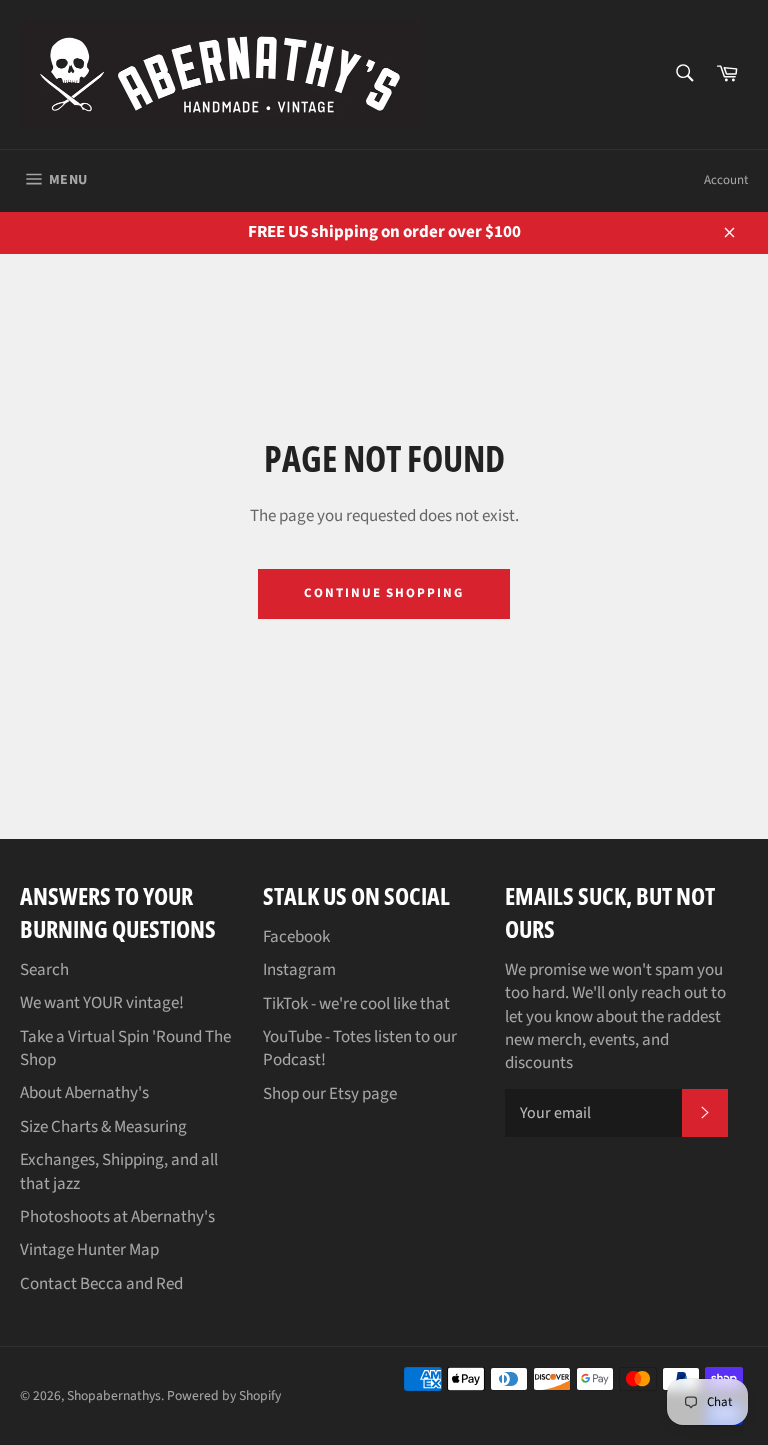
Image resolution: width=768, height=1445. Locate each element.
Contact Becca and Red (101, 1284)
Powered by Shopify (224, 1395)
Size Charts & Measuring (103, 1127)
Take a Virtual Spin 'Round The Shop (125, 1048)
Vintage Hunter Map (89, 1250)
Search (44, 970)
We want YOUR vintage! (102, 1003)
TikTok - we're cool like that (356, 1004)
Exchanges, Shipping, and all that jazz (119, 1171)
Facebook (296, 937)
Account (726, 180)
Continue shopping (384, 593)
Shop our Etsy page (330, 1094)
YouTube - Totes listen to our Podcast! (360, 1048)
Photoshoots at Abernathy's (117, 1217)
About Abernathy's (84, 1093)
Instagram (299, 970)
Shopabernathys (114, 1395)
